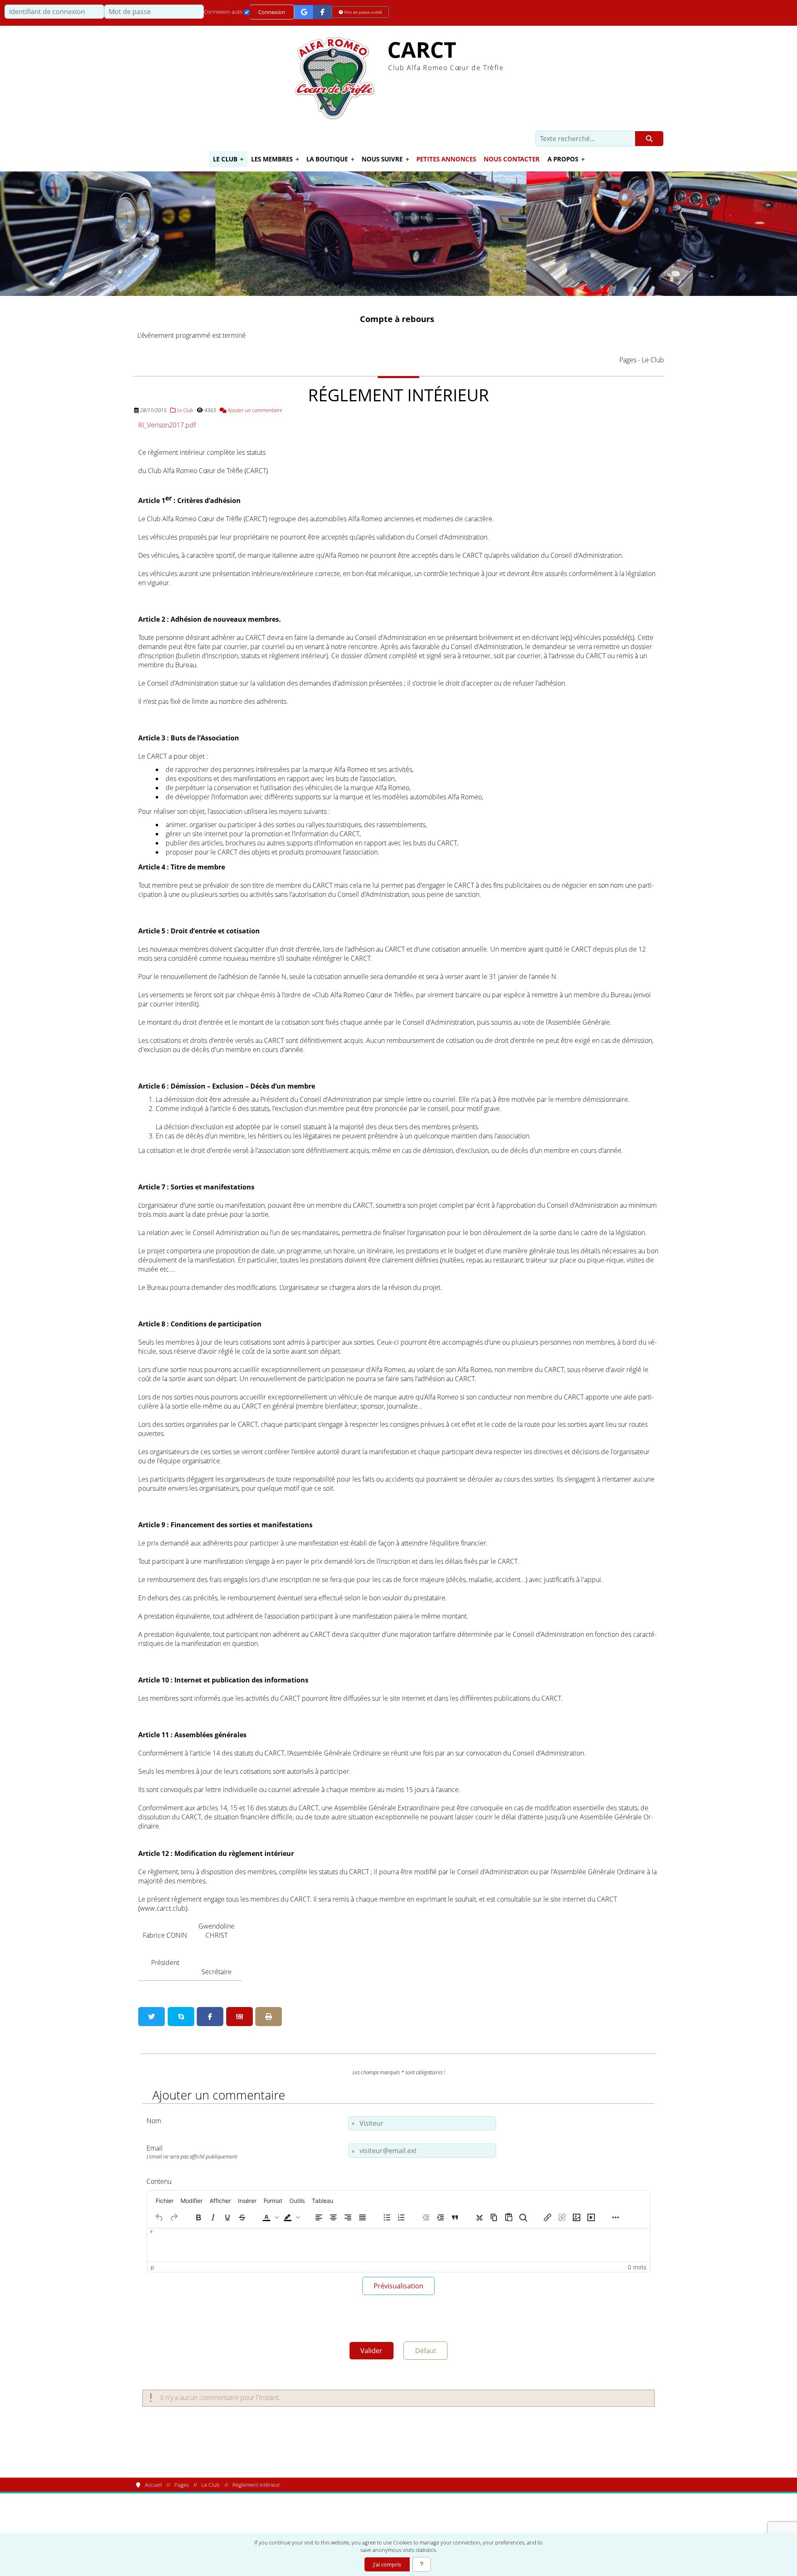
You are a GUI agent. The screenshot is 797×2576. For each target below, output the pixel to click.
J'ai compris (387, 2564)
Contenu (159, 2181)
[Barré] (242, 2217)
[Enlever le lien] (562, 2217)
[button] (270, 2217)
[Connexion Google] (304, 12)
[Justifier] (362, 2217)
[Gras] (198, 2217)
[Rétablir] (174, 2217)
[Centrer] (333, 2217)
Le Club (184, 410)
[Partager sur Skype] (181, 2017)
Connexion (272, 12)
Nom (154, 2121)
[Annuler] (159, 2217)
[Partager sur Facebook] (210, 2017)
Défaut (426, 2351)
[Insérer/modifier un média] (591, 2217)
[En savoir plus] (422, 2564)
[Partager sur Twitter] (152, 2017)
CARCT (422, 50)
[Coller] (509, 2217)
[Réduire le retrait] (426, 2217)
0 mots (637, 2267)
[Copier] (494, 2217)
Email (192, 2152)
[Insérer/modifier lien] (548, 2217)
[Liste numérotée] (401, 2217)
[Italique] (213, 2217)
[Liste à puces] (387, 2217)
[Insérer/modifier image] (577, 2217)
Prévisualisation (398, 2286)
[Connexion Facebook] (322, 12)
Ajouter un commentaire (254, 410)
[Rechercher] (649, 139)
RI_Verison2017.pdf (167, 425)
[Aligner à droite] (348, 2217)
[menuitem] (165, 2200)
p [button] (153, 2267)
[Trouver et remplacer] (523, 2217)
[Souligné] (227, 2217)
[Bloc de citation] (455, 2217)
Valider (371, 2351)
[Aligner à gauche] (319, 2217)
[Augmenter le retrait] (440, 2217)
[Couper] (479, 2217)
